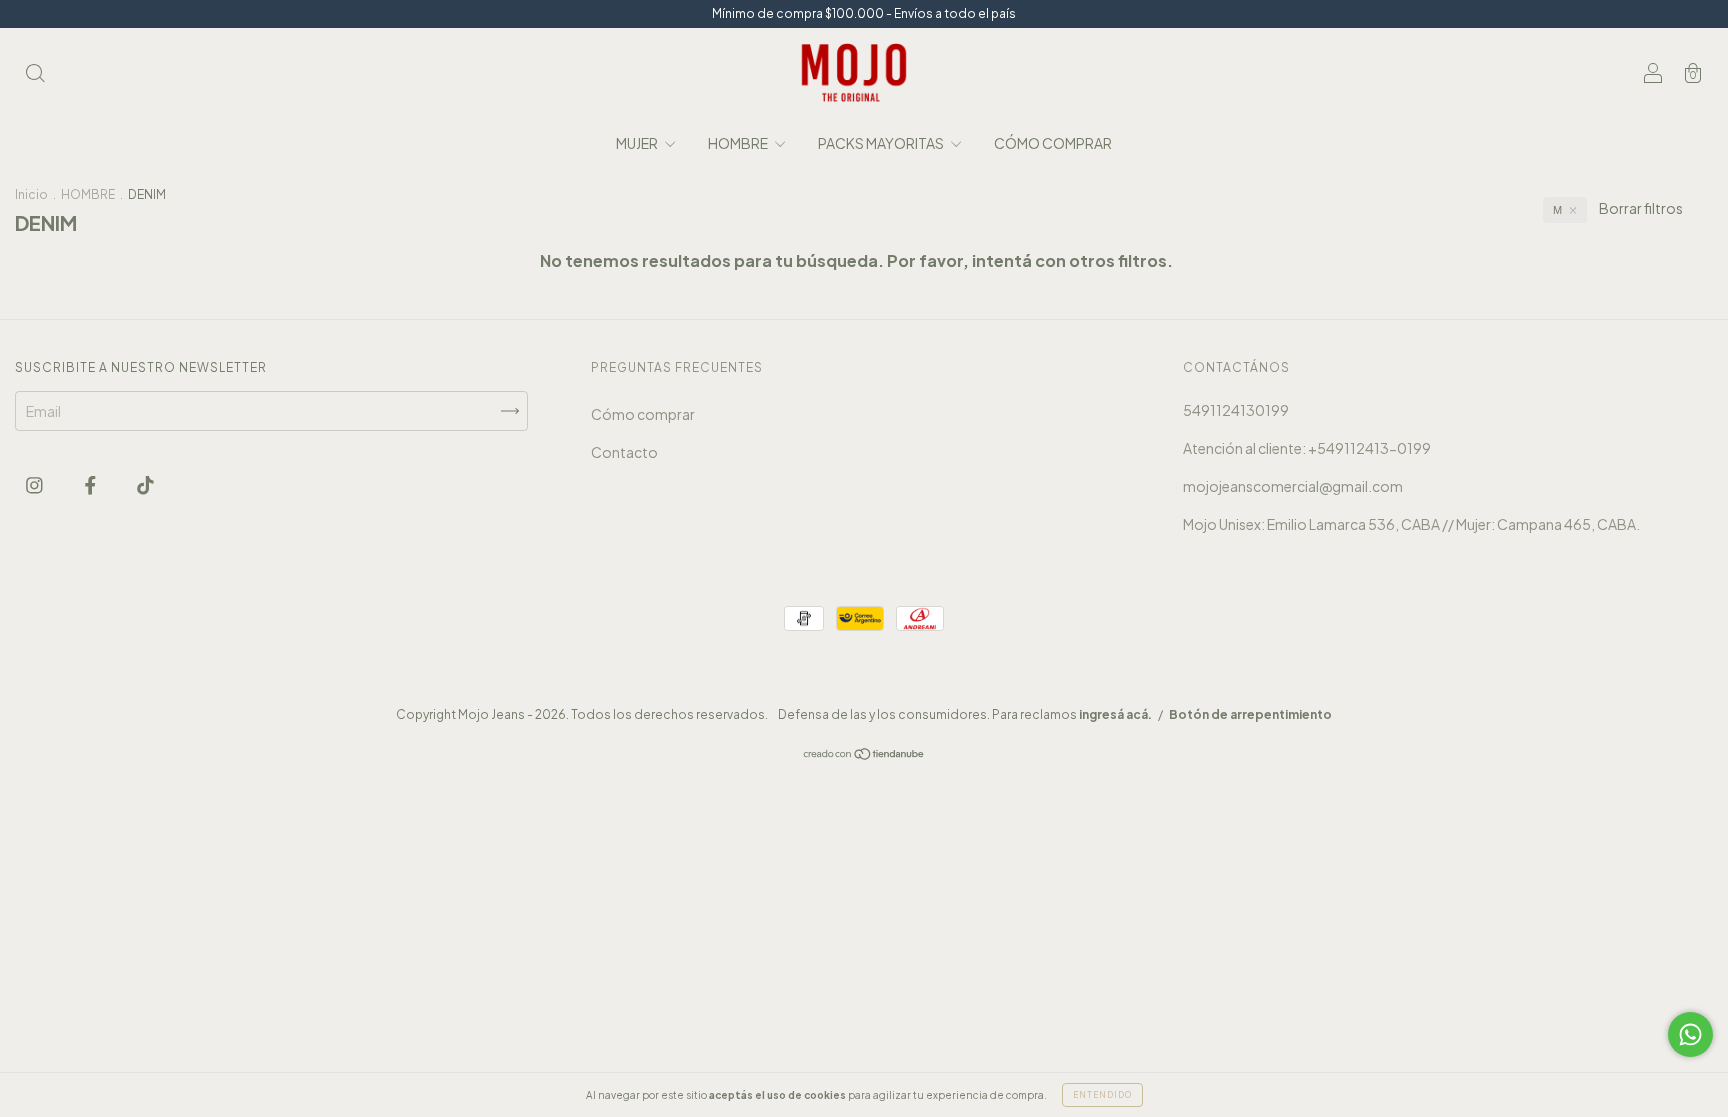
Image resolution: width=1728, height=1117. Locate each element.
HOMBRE (739, 143)
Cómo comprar (643, 414)
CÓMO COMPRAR (1053, 143)
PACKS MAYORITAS (882, 143)
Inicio (31, 194)
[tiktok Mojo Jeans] (145, 484)
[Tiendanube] (864, 755)
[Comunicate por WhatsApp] (1690, 1034)
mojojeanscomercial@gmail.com (1293, 486)
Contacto (624, 452)
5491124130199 (1236, 410)
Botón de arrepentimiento (1250, 714)
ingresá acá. (1115, 714)
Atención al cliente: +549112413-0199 (1307, 448)
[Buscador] (35, 74)
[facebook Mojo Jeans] (91, 484)
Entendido (1102, 1095)
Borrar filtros (1641, 208)
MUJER (638, 143)
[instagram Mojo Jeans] (35, 484)
